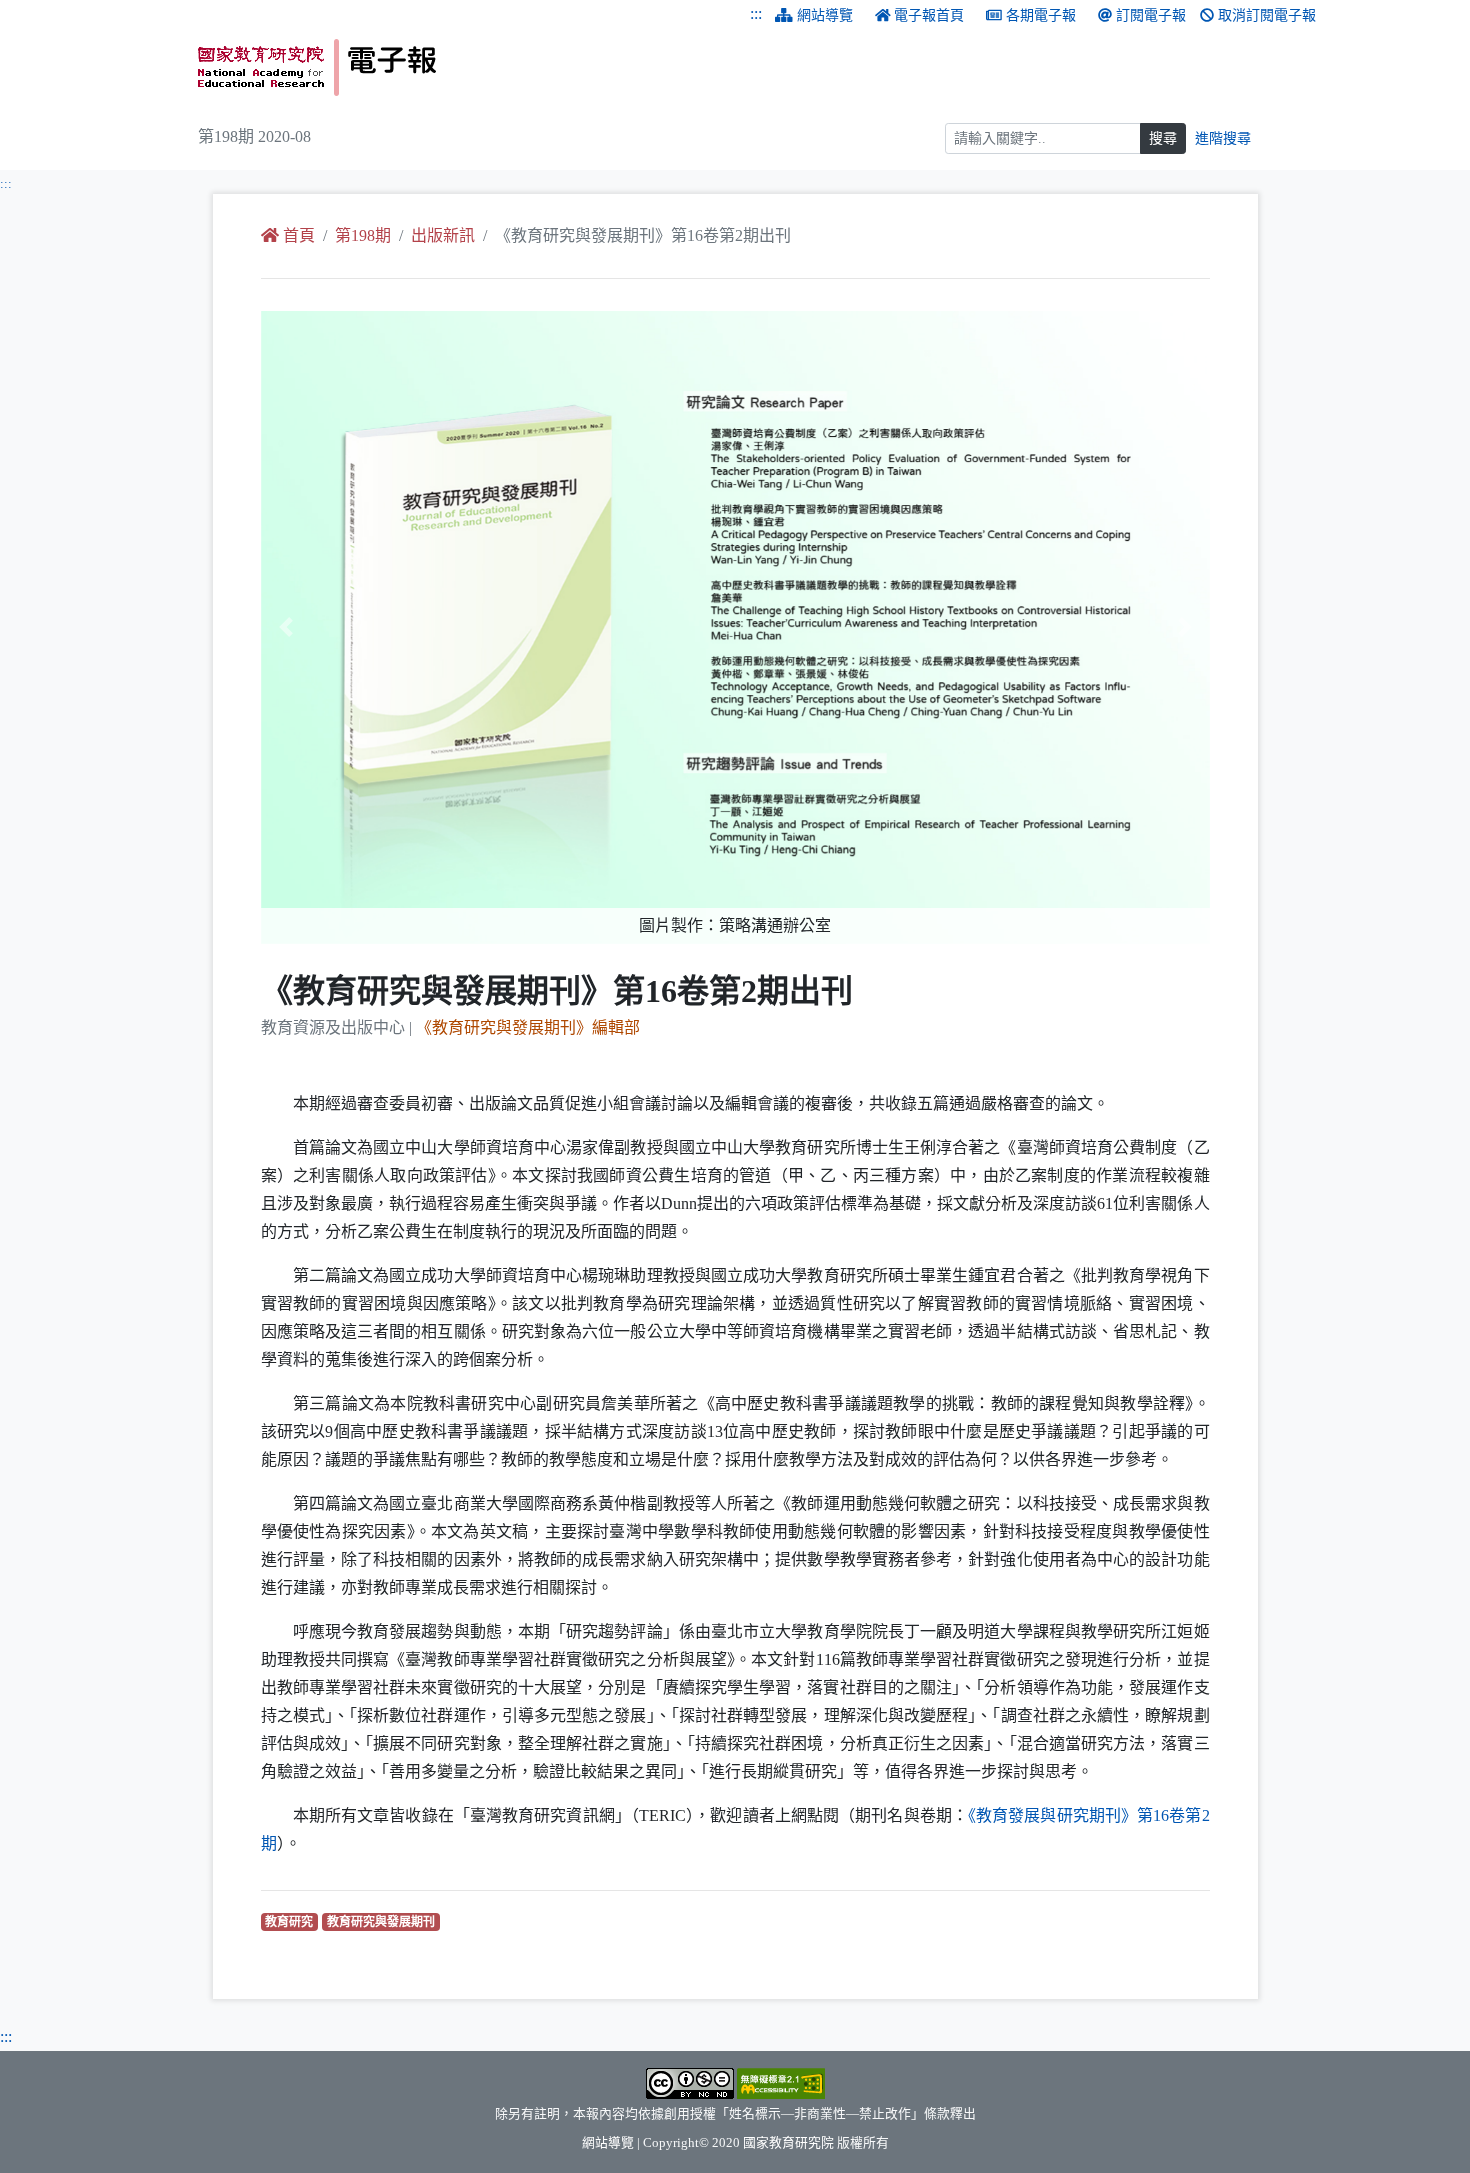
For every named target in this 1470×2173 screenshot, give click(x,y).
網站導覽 (825, 15)
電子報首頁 (929, 15)
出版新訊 (443, 235)
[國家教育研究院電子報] (459, 67)
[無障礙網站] (781, 2082)
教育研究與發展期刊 (383, 1921)
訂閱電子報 (1151, 15)
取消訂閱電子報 (1267, 15)
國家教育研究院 (788, 2143)
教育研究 (291, 1921)
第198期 (363, 235)
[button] (332, 627)
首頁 (299, 235)
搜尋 (1163, 138)
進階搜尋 (1223, 138)
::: (756, 13)
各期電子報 (1041, 15)
